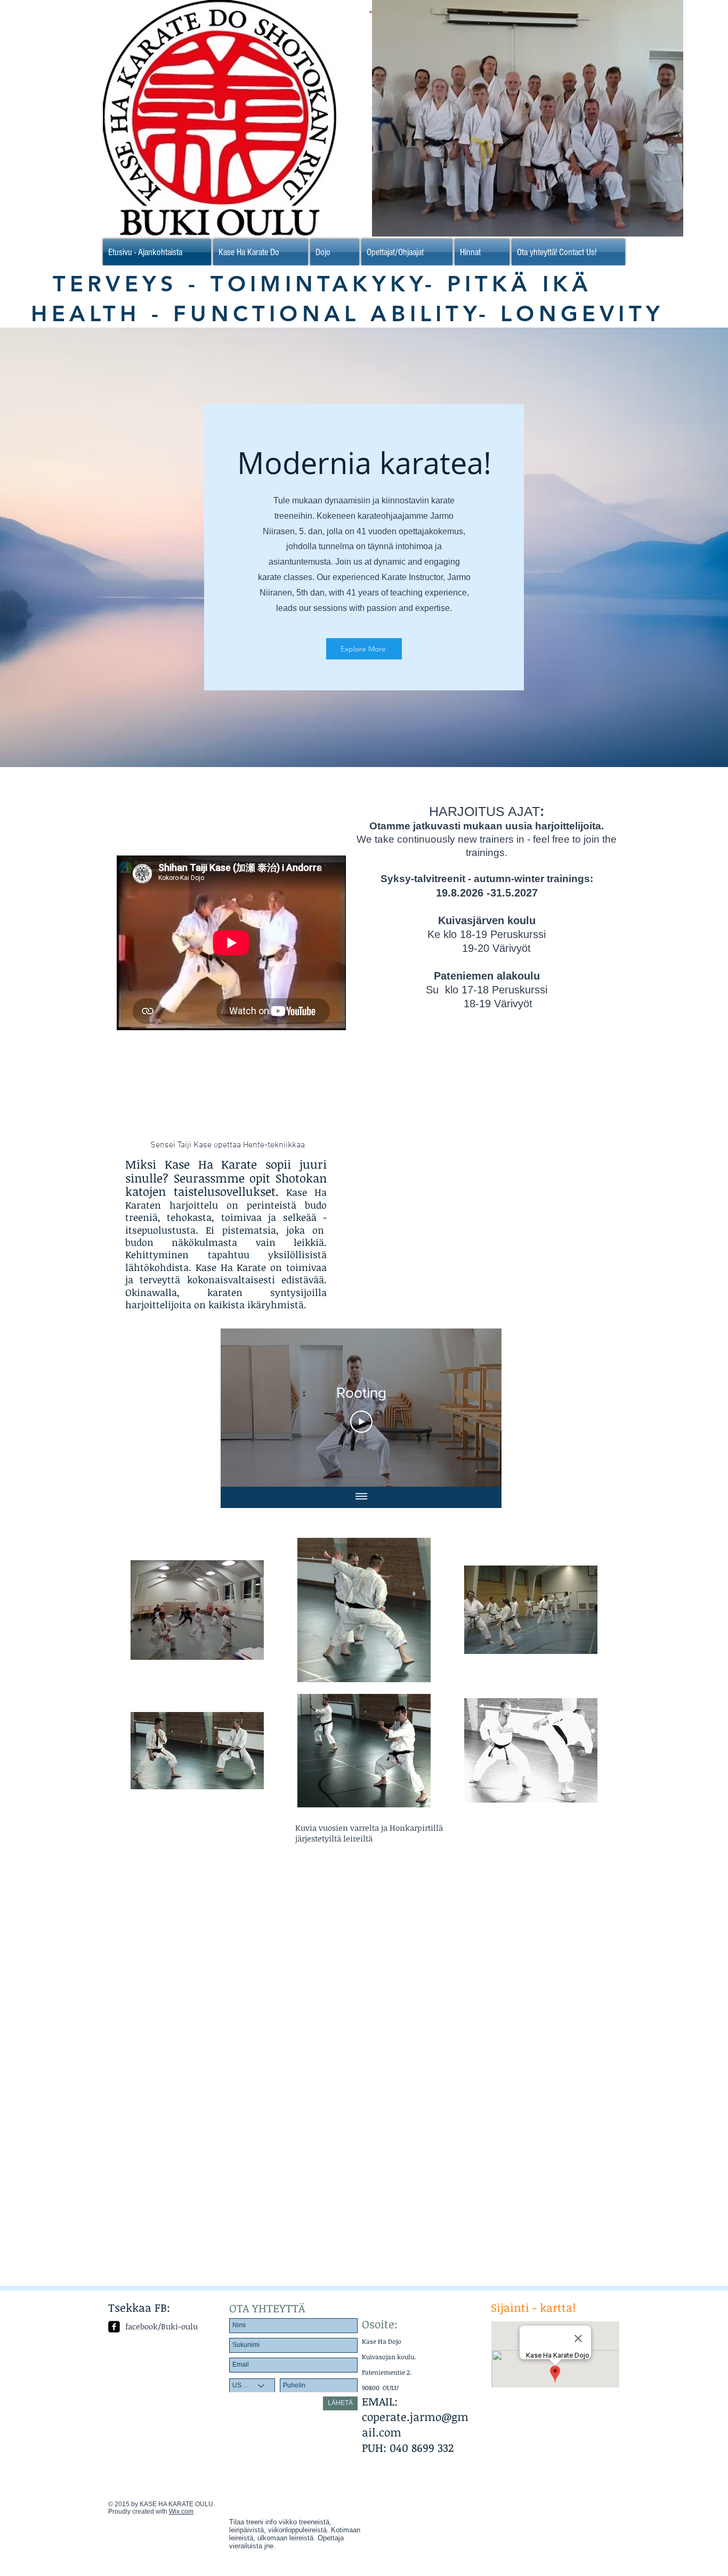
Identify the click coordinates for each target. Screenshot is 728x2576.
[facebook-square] (114, 2327)
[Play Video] (361, 1422)
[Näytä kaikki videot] (361, 1497)
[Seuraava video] (479, 1408)
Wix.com (181, 2512)
